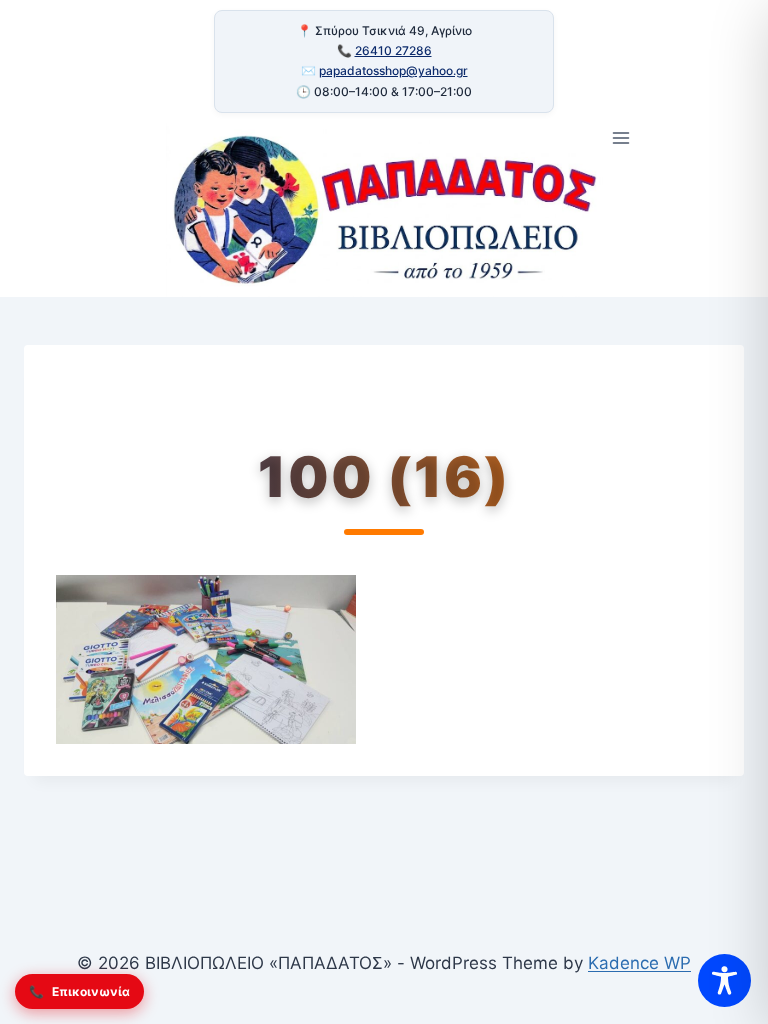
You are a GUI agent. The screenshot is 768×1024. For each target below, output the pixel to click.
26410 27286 (393, 50)
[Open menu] (621, 138)
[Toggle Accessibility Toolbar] (724, 980)
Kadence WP (639, 963)
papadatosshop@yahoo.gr (393, 70)
